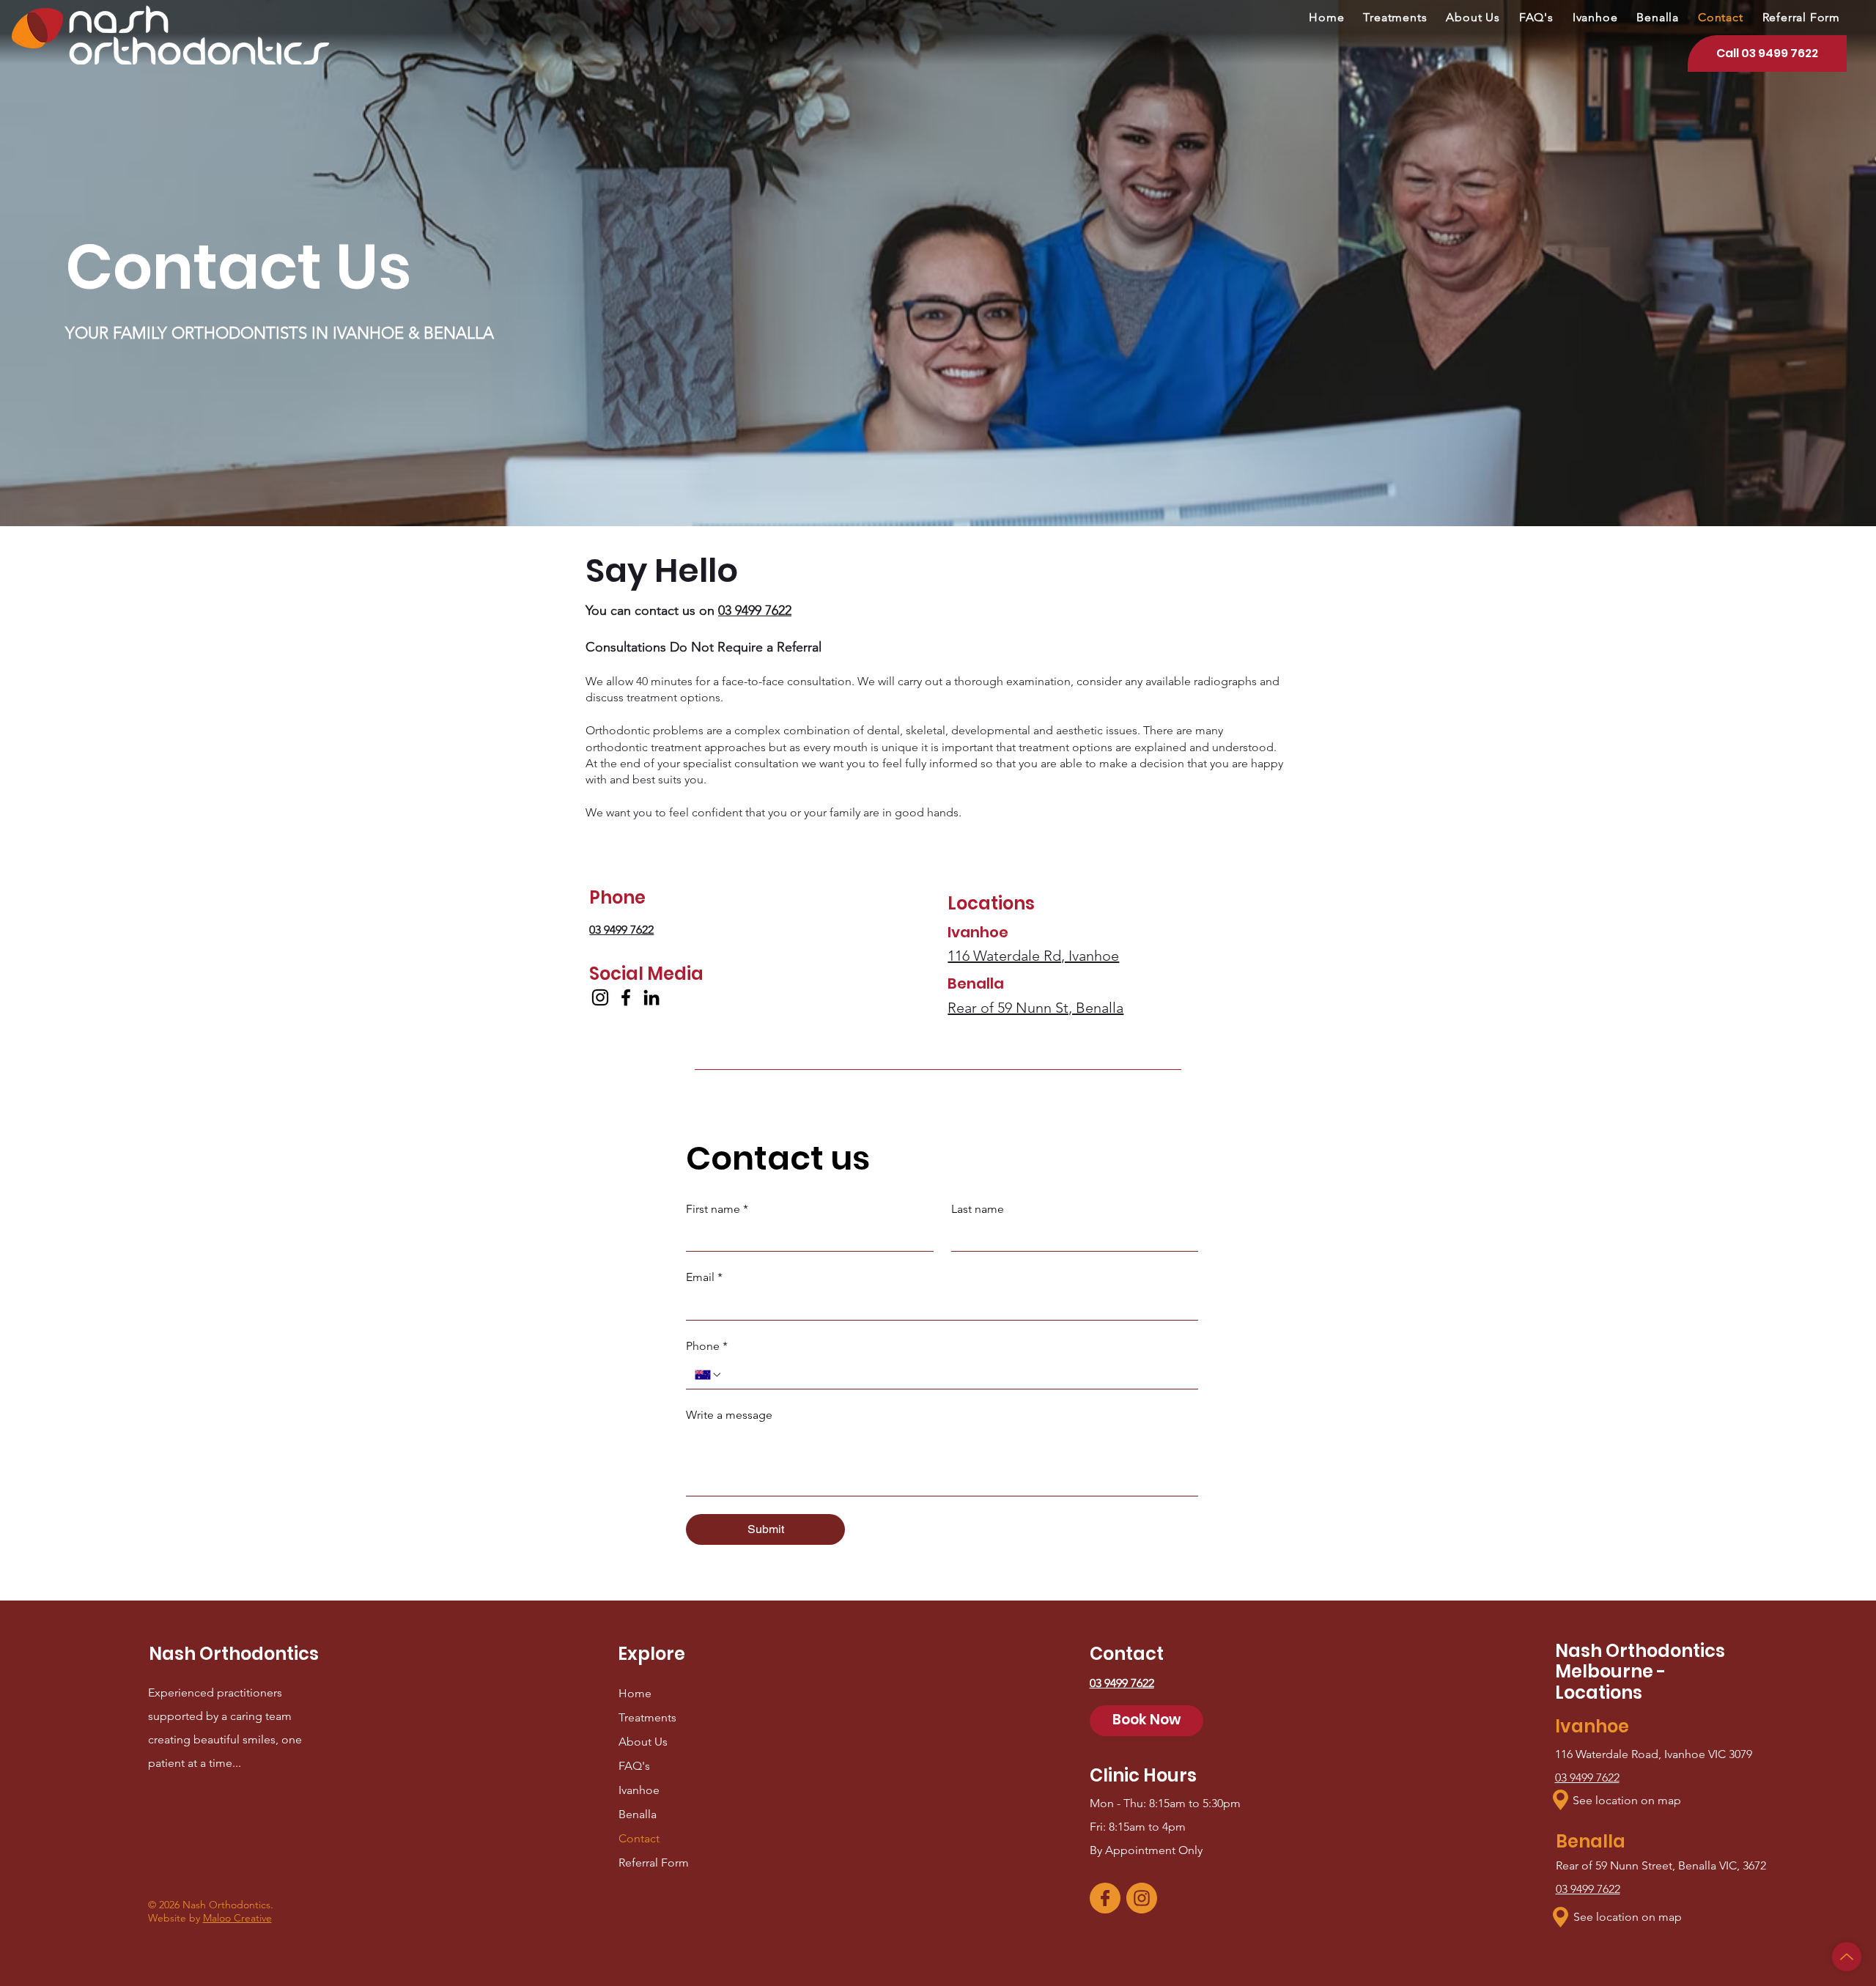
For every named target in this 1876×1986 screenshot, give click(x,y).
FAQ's (634, 1766)
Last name (978, 1209)
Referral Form (654, 1863)
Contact (639, 1838)
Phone (707, 1346)
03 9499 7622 (1587, 1778)
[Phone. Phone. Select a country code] (709, 1375)
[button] (1561, 1800)
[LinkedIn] (651, 997)
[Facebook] (626, 997)
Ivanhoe (639, 1790)
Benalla (638, 1814)
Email (704, 1277)
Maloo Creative (237, 1918)
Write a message (729, 1415)
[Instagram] (600, 997)
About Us (643, 1742)
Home (635, 1693)
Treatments (647, 1717)
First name (717, 1209)
